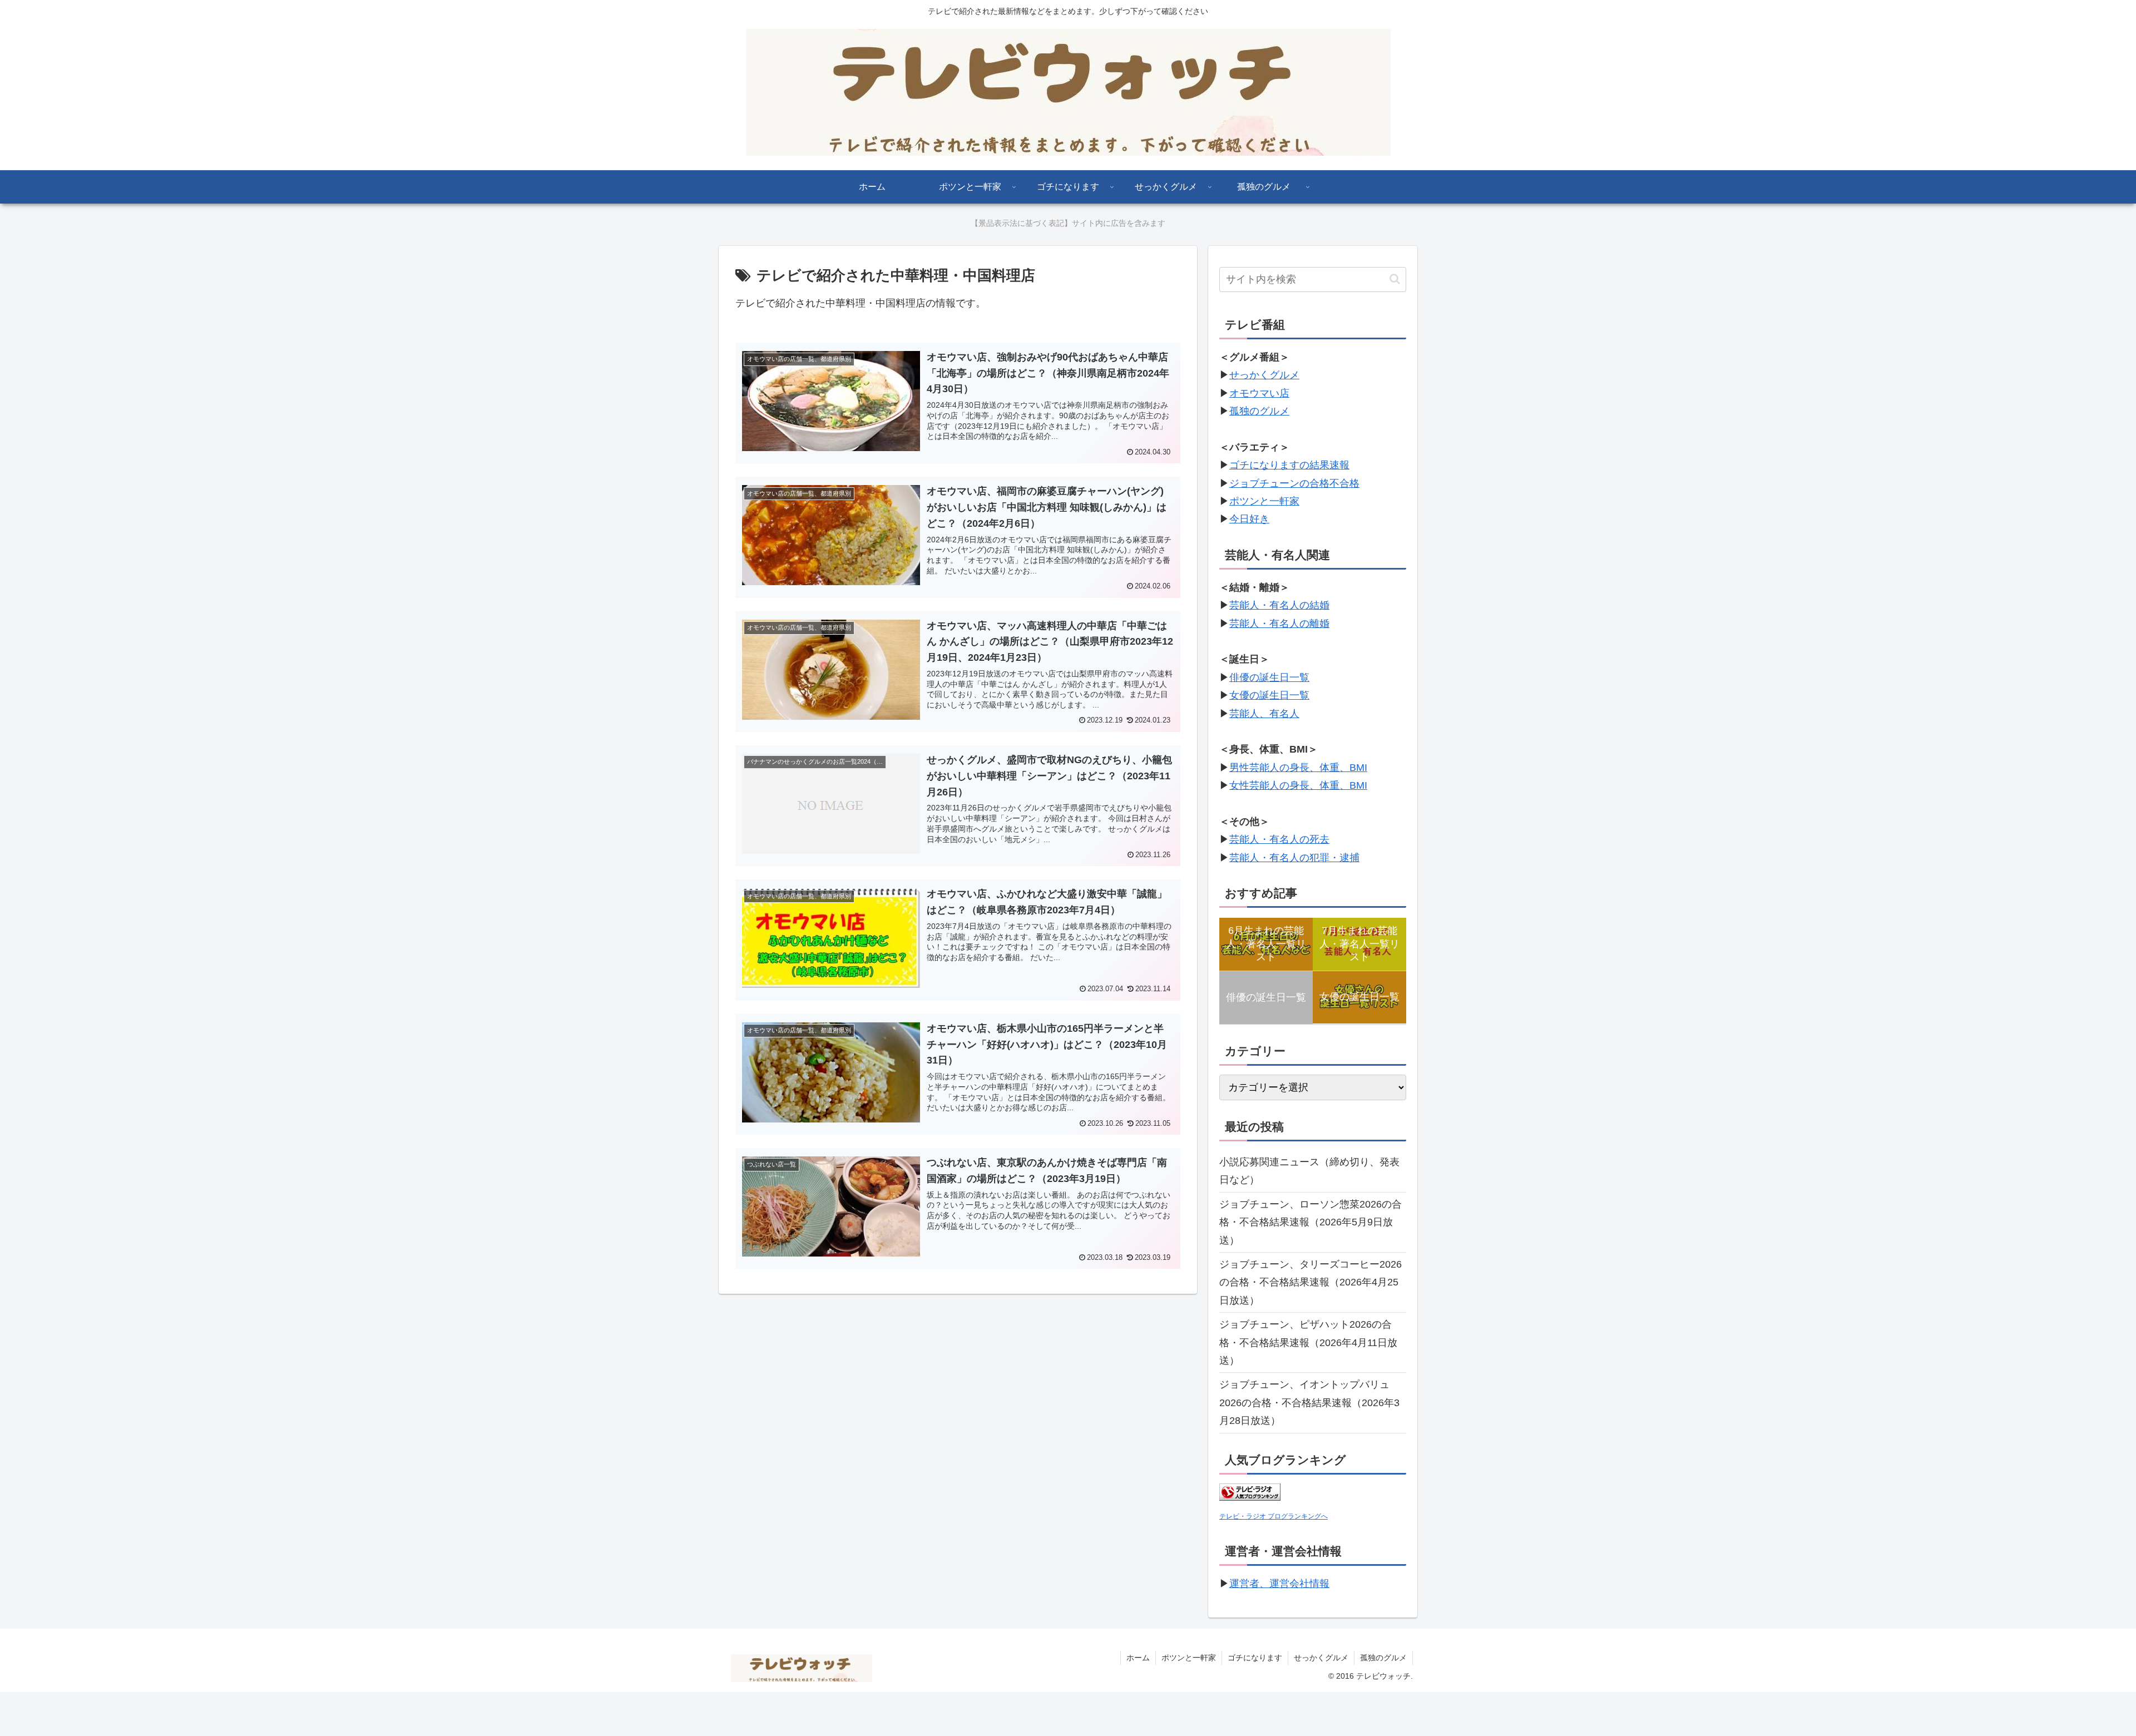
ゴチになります (1255, 1658)
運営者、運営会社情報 (1279, 1584)
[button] (1395, 279)
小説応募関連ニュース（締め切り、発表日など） (1309, 1171)
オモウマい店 (1259, 393)
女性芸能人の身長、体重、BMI (1298, 785)
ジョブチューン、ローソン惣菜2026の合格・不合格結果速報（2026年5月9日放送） (1311, 1222)
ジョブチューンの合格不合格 (1294, 483)
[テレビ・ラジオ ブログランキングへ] (1250, 1497)
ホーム (1138, 1658)
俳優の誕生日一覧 (1269, 677)
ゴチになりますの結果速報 (1289, 465)
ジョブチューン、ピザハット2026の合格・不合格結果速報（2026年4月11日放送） (1308, 1342)
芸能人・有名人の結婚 (1279, 605)
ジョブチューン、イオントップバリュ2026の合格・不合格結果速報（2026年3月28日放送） (1309, 1403)
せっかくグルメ (1264, 375)
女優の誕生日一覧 (1269, 695)
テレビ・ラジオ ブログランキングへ (1274, 1516)
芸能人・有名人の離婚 (1279, 624)
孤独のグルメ (1259, 411)
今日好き (1249, 519)
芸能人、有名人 (1264, 714)
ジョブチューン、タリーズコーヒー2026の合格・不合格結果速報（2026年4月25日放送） (1311, 1282)
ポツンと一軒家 (1264, 501)
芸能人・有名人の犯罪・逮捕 (1294, 858)
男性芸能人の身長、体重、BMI (1298, 768)
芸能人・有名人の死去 (1279, 839)
